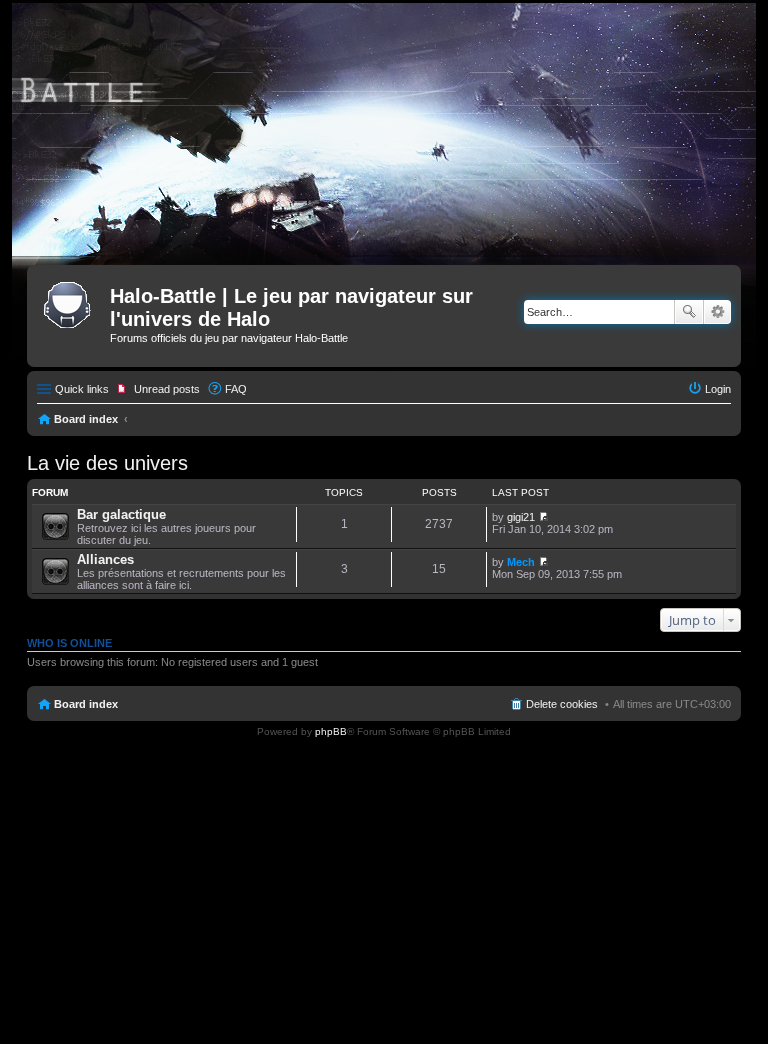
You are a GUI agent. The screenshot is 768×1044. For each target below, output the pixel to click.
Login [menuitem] (718, 389)
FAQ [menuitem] (236, 389)
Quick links (82, 389)
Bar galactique (121, 514)
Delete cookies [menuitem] (562, 704)
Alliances (105, 559)
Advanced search (717, 312)
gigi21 (521, 517)
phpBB (331, 731)
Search (689, 312)
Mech (521, 562)
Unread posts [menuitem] (167, 389)
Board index (86, 419)
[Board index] (71, 302)
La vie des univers (107, 463)
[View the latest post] (543, 517)
